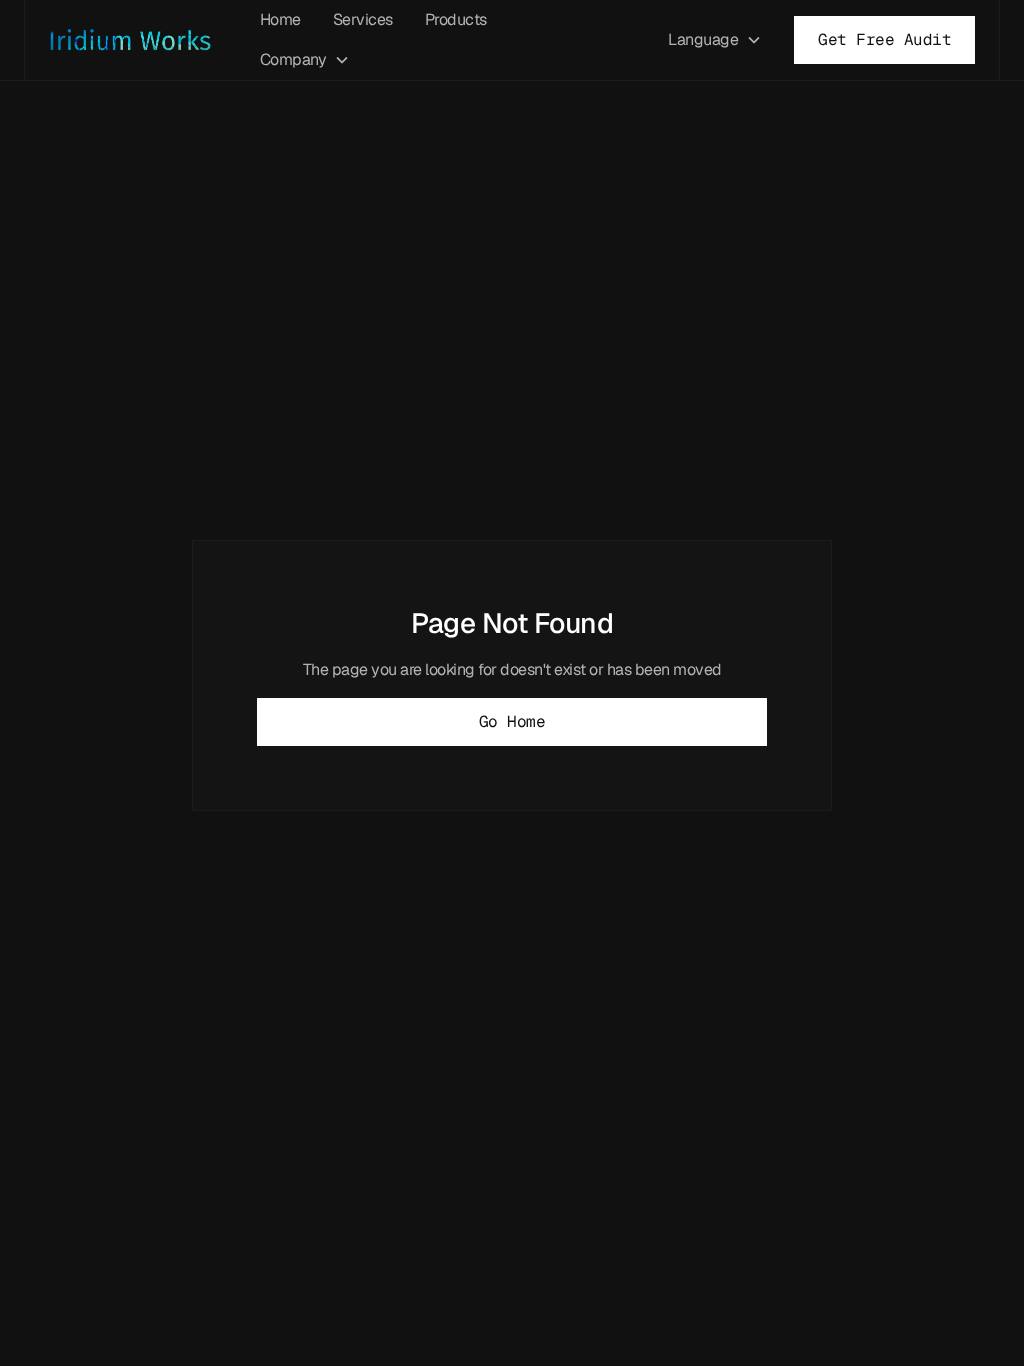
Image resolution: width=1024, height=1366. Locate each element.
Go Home (512, 721)
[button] (305, 60)
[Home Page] (138, 40)
